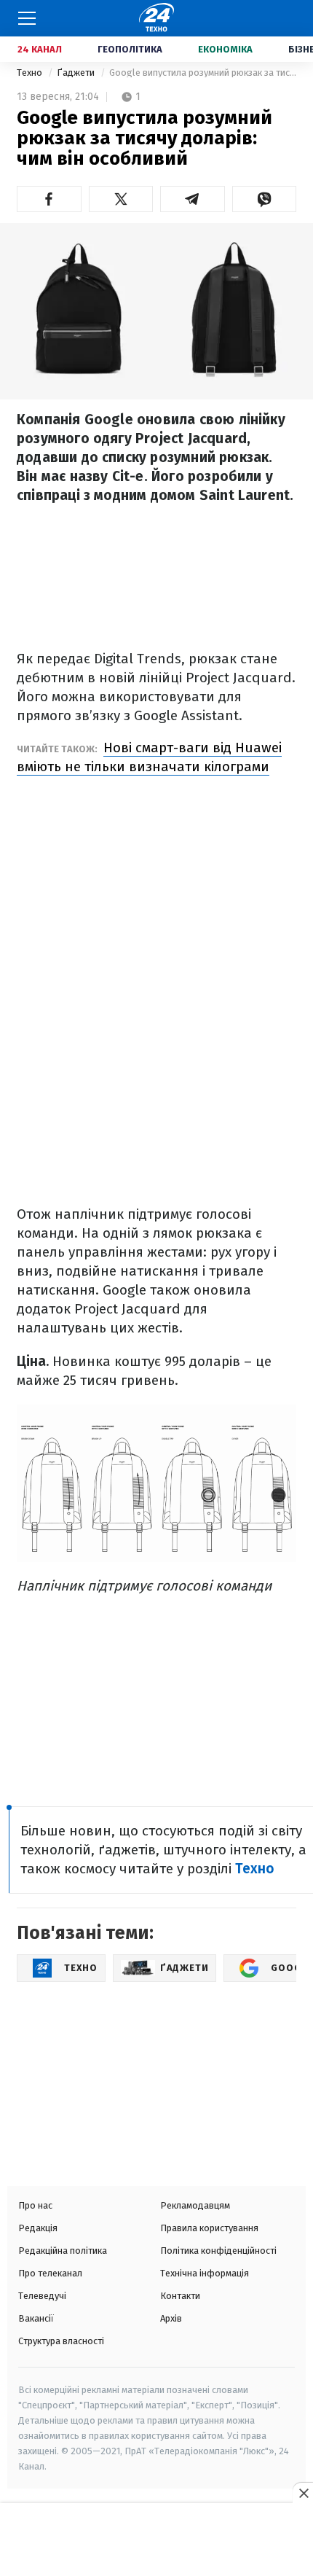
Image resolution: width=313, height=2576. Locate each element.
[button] (49, 199)
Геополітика (130, 49)
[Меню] (27, 18)
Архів (171, 2318)
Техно (31, 73)
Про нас (35, 2205)
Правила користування (209, 2228)
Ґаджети (77, 73)
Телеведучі (42, 2296)
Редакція (38, 2228)
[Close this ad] (303, 2493)
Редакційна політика (63, 2251)
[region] (156, 2541)
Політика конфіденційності (218, 2251)
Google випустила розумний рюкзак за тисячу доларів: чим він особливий (203, 73)
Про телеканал (50, 2273)
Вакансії (36, 2318)
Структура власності (61, 2341)
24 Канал (40, 49)
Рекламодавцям (195, 2205)
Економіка (225, 49)
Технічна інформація (205, 2273)
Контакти (180, 2296)
